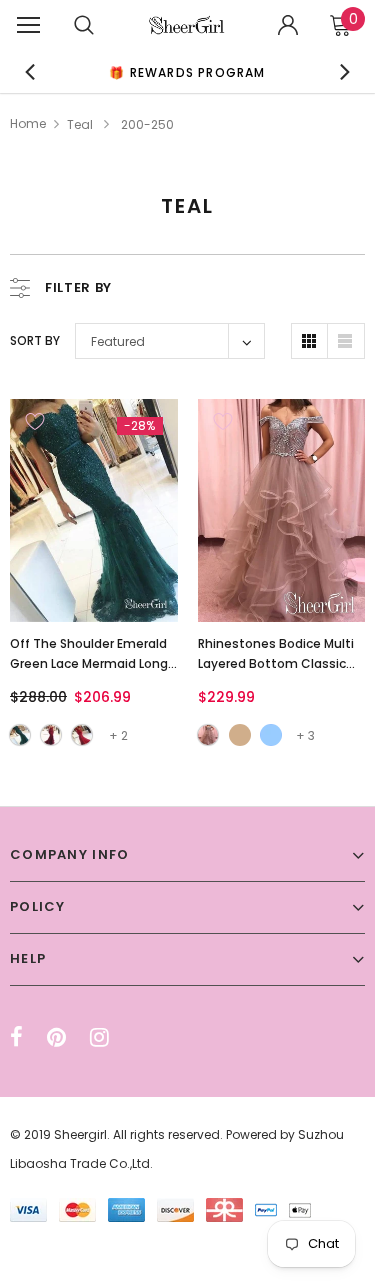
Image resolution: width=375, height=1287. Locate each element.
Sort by (35, 340)
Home (28, 123)
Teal (80, 124)
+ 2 (118, 735)
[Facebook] (16, 1037)
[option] (188, 71)
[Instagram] (99, 1037)
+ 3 (305, 735)
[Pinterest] (56, 1037)
